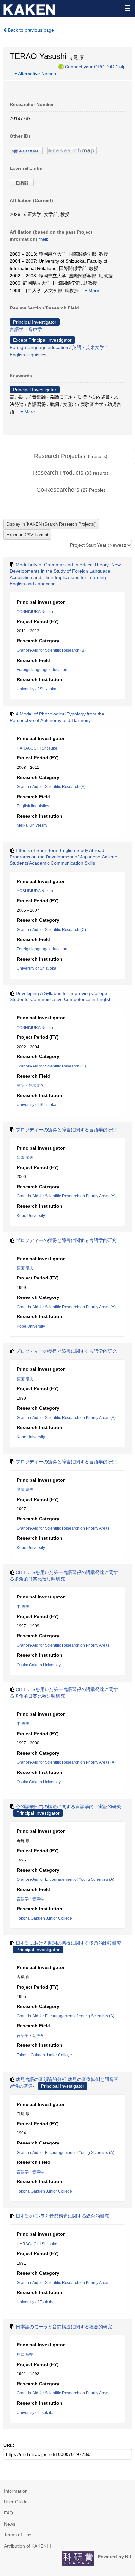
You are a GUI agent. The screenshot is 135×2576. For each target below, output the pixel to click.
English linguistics (28, 355)
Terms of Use (18, 2535)
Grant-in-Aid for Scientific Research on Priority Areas (63, 1528)
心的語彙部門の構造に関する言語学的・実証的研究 (68, 1807)
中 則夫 (23, 1607)
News (10, 2524)
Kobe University (31, 1216)
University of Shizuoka (37, 689)
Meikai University (32, 825)
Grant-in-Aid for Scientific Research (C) (51, 930)
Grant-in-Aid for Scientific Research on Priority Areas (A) (66, 1196)
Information (16, 2491)
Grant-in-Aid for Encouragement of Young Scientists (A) (66, 1879)
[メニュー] (127, 8)
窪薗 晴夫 (25, 1157)
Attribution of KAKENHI (28, 2546)
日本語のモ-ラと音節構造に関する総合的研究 (62, 2216)
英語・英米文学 (88, 347)
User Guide (16, 2502)
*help (120, 66)
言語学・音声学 (26, 329)
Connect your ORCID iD (90, 66)
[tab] (71, 456)
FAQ (9, 2513)
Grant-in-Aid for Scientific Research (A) (51, 787)
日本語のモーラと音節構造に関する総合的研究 (64, 2327)
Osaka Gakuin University (39, 1665)
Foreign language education (39, 347)
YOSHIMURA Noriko (35, 612)
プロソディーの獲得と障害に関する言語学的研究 (66, 1130)
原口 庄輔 (25, 2355)
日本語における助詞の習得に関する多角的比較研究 (68, 1943)
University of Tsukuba (36, 2302)
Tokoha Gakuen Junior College (44, 1918)
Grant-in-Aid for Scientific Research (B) (51, 650)
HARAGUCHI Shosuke (37, 748)
